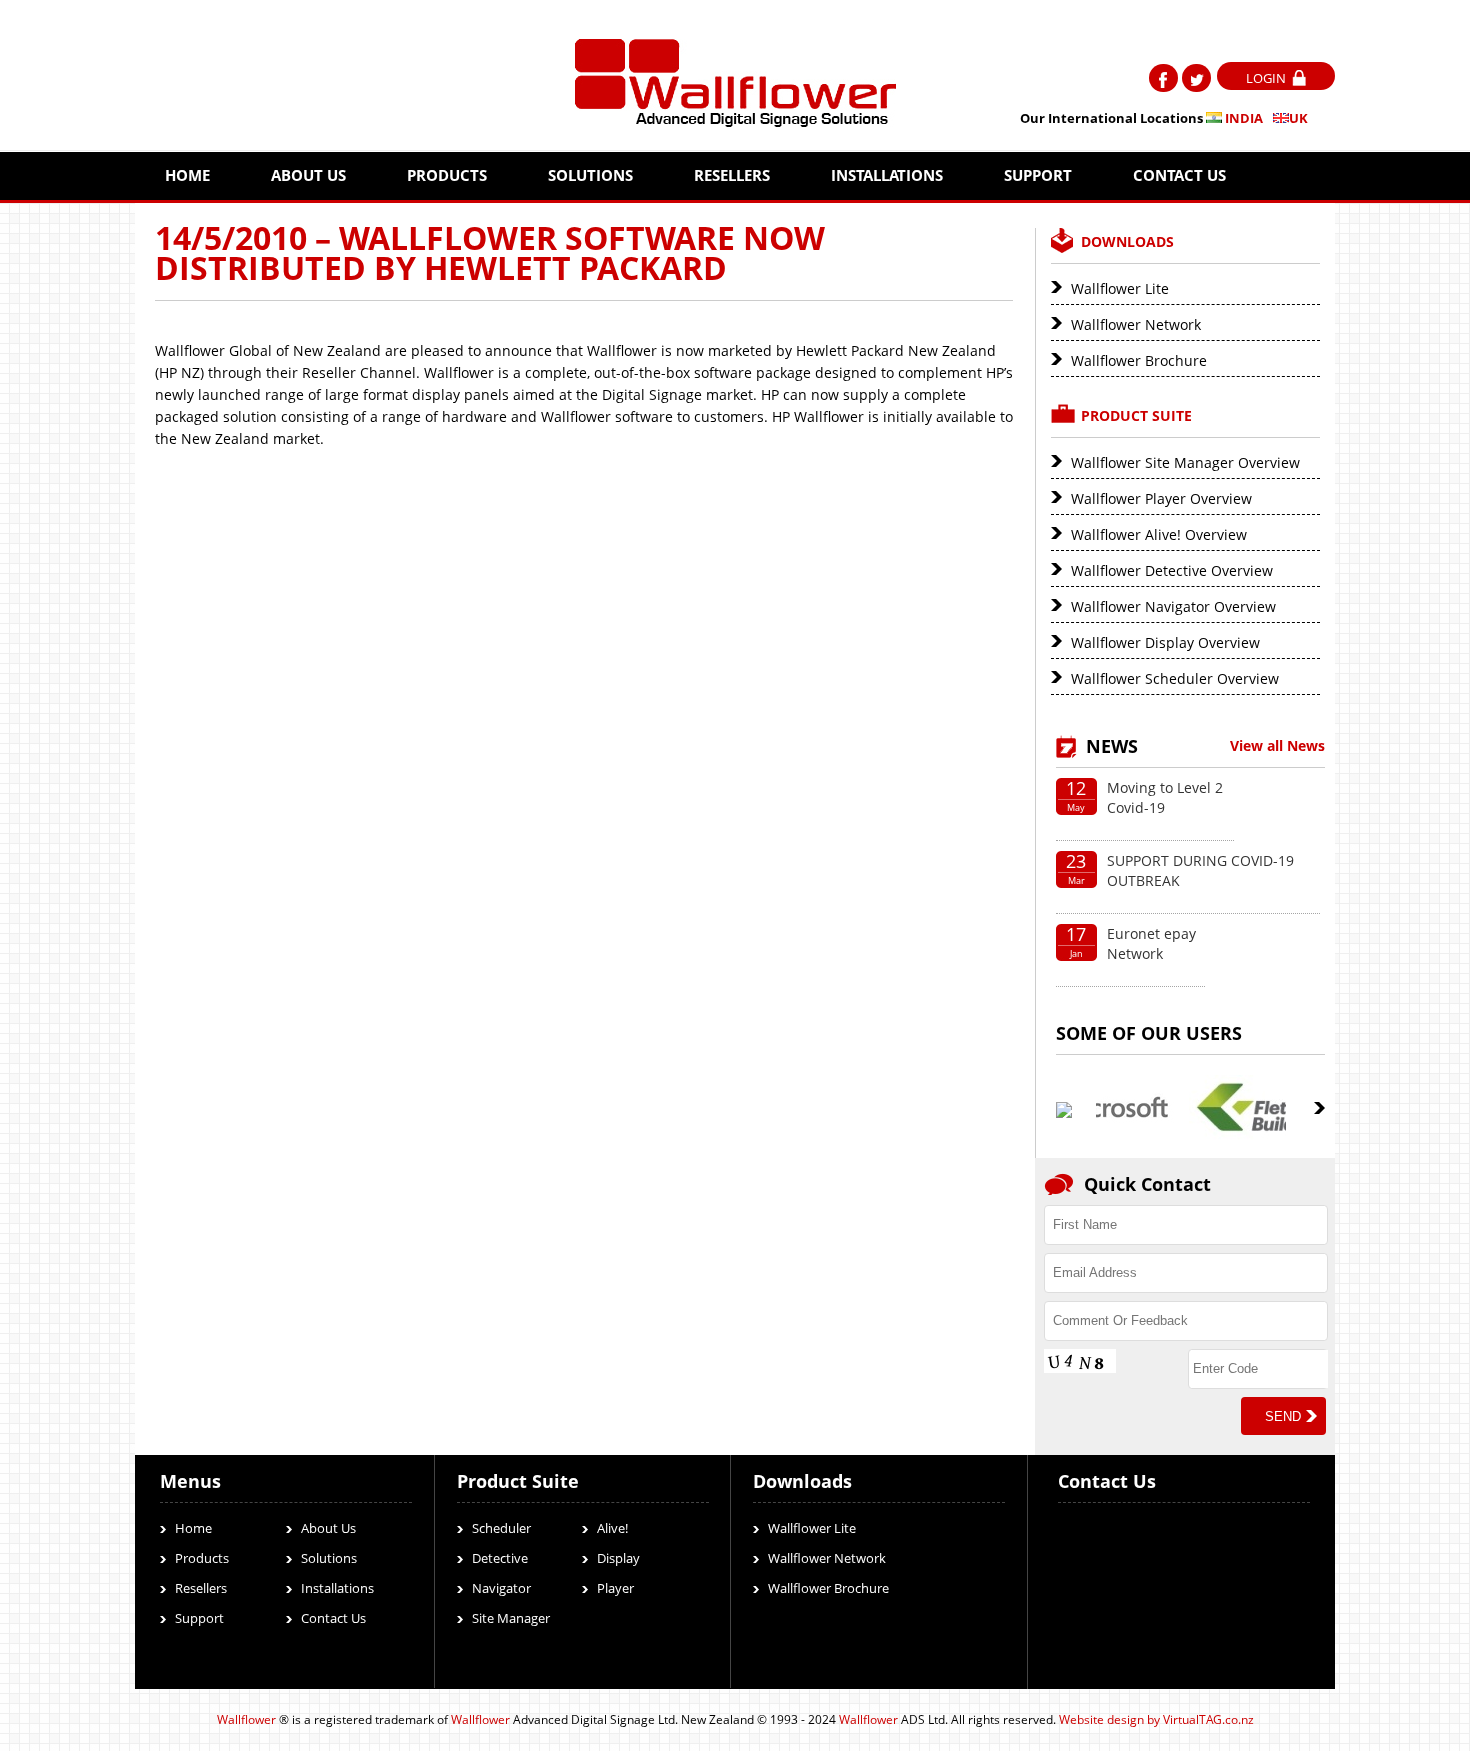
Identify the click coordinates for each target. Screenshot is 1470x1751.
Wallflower (246, 1719)
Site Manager (511, 1618)
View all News (1277, 745)
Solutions (590, 175)
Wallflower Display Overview (1165, 642)
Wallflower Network (1136, 324)
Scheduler (501, 1528)
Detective (500, 1558)
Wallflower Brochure (1139, 360)
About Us (308, 175)
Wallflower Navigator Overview (1173, 606)
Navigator (501, 1588)
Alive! (612, 1528)
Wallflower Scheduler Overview (1175, 678)
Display (618, 1558)
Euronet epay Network (1151, 943)
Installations (887, 175)
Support (1038, 175)
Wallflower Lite (1120, 288)
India (1242, 118)
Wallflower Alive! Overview (1159, 534)
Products (447, 175)
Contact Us (1179, 175)
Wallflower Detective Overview (1172, 570)
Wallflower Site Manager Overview (1185, 462)
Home (187, 175)
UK (1298, 118)
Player (615, 1588)
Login (1266, 78)
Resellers (732, 175)
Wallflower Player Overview (1161, 498)
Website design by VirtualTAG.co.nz (1156, 1719)
